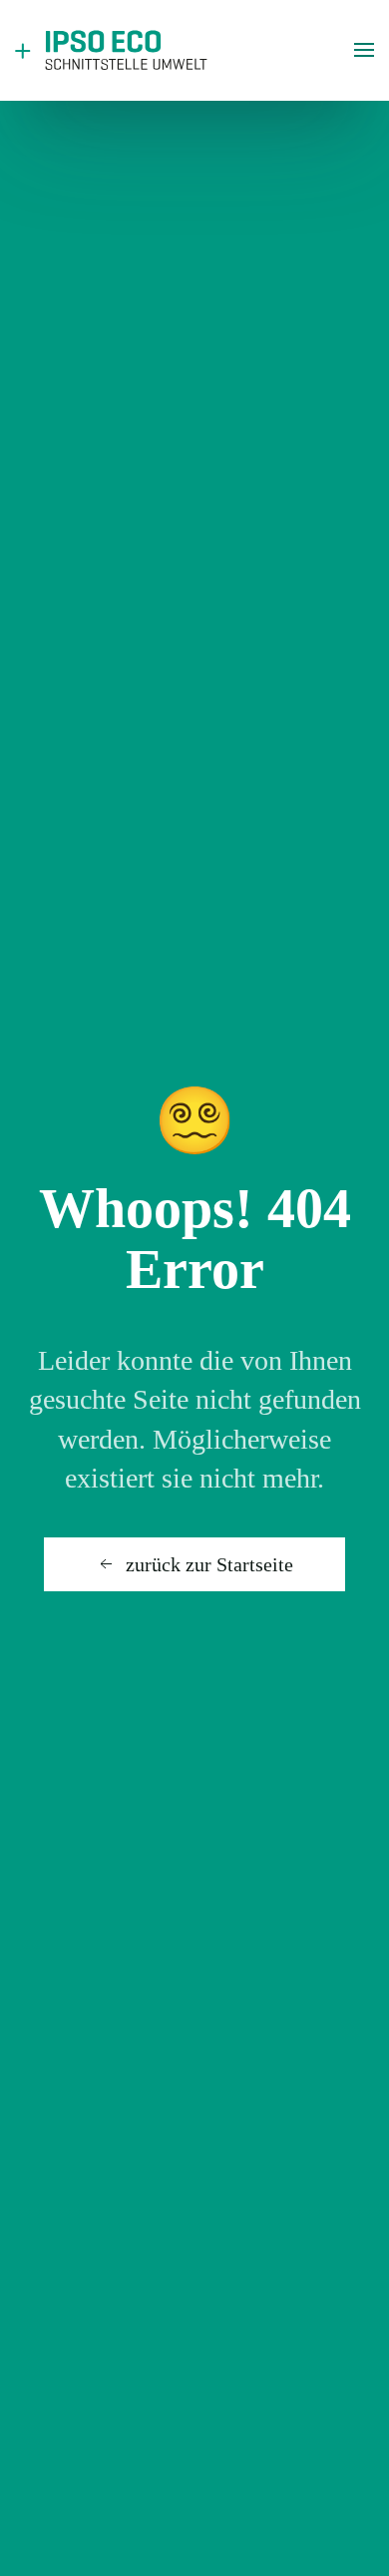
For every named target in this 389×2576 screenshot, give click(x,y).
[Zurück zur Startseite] (115, 50)
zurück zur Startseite (209, 1564)
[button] (364, 50)
